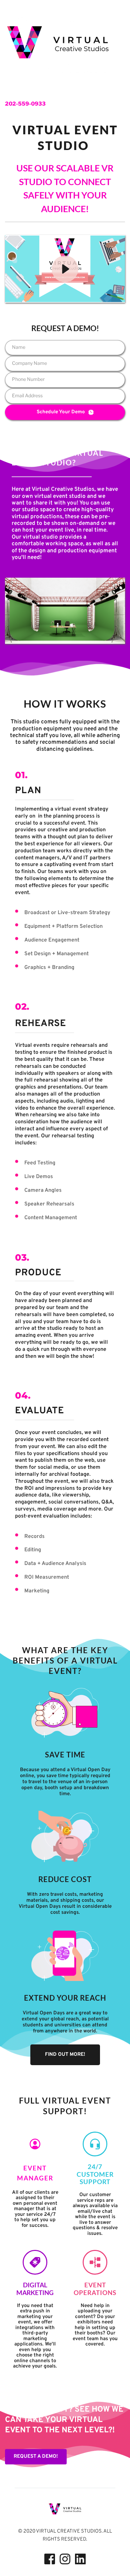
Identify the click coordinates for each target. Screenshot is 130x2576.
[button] (65, 269)
